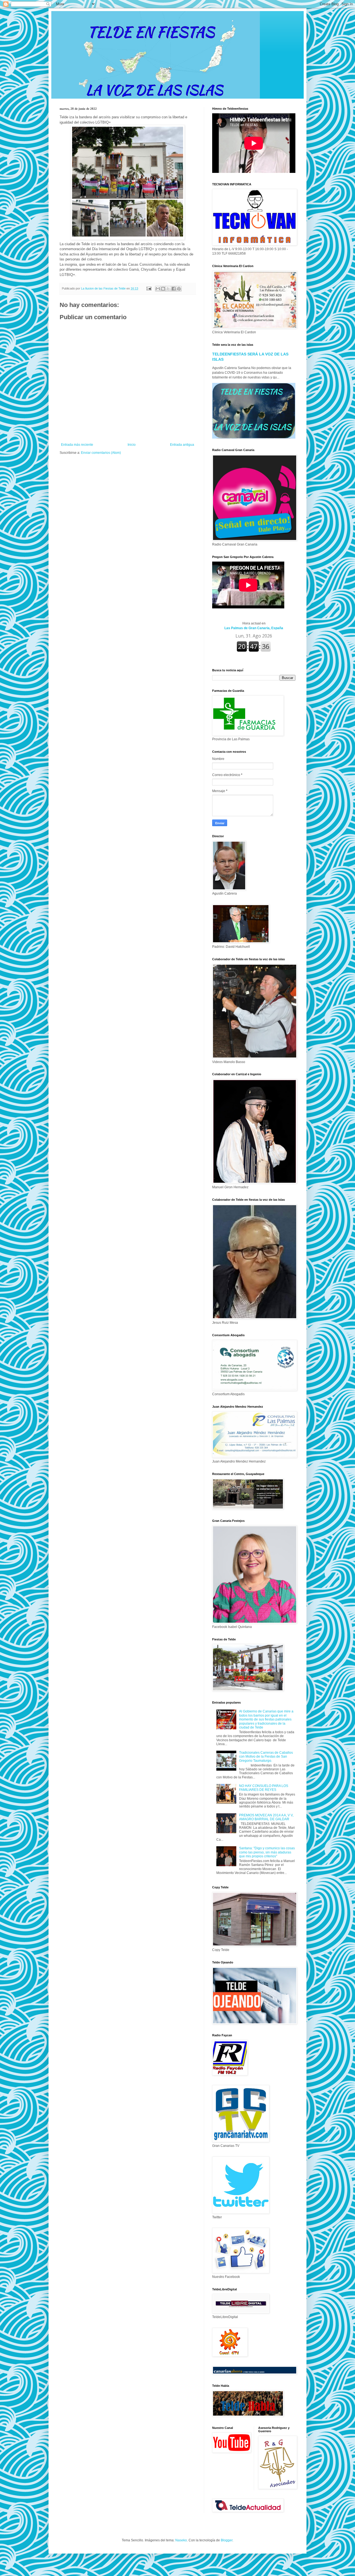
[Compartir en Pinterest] (179, 289)
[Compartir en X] (168, 289)
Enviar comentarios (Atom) (101, 453)
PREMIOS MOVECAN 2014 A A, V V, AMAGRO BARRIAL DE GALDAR (266, 1817)
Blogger (227, 2540)
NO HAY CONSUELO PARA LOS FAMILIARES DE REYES (264, 1788)
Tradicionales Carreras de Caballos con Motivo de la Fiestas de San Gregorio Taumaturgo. (266, 1757)
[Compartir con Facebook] (174, 289)
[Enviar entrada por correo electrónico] (149, 288)
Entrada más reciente (77, 445)
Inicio (132, 445)
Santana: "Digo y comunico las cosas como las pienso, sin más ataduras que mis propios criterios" (267, 1852)
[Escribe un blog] (163, 289)
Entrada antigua (182, 445)
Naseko (181, 2540)
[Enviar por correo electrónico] (158, 289)
